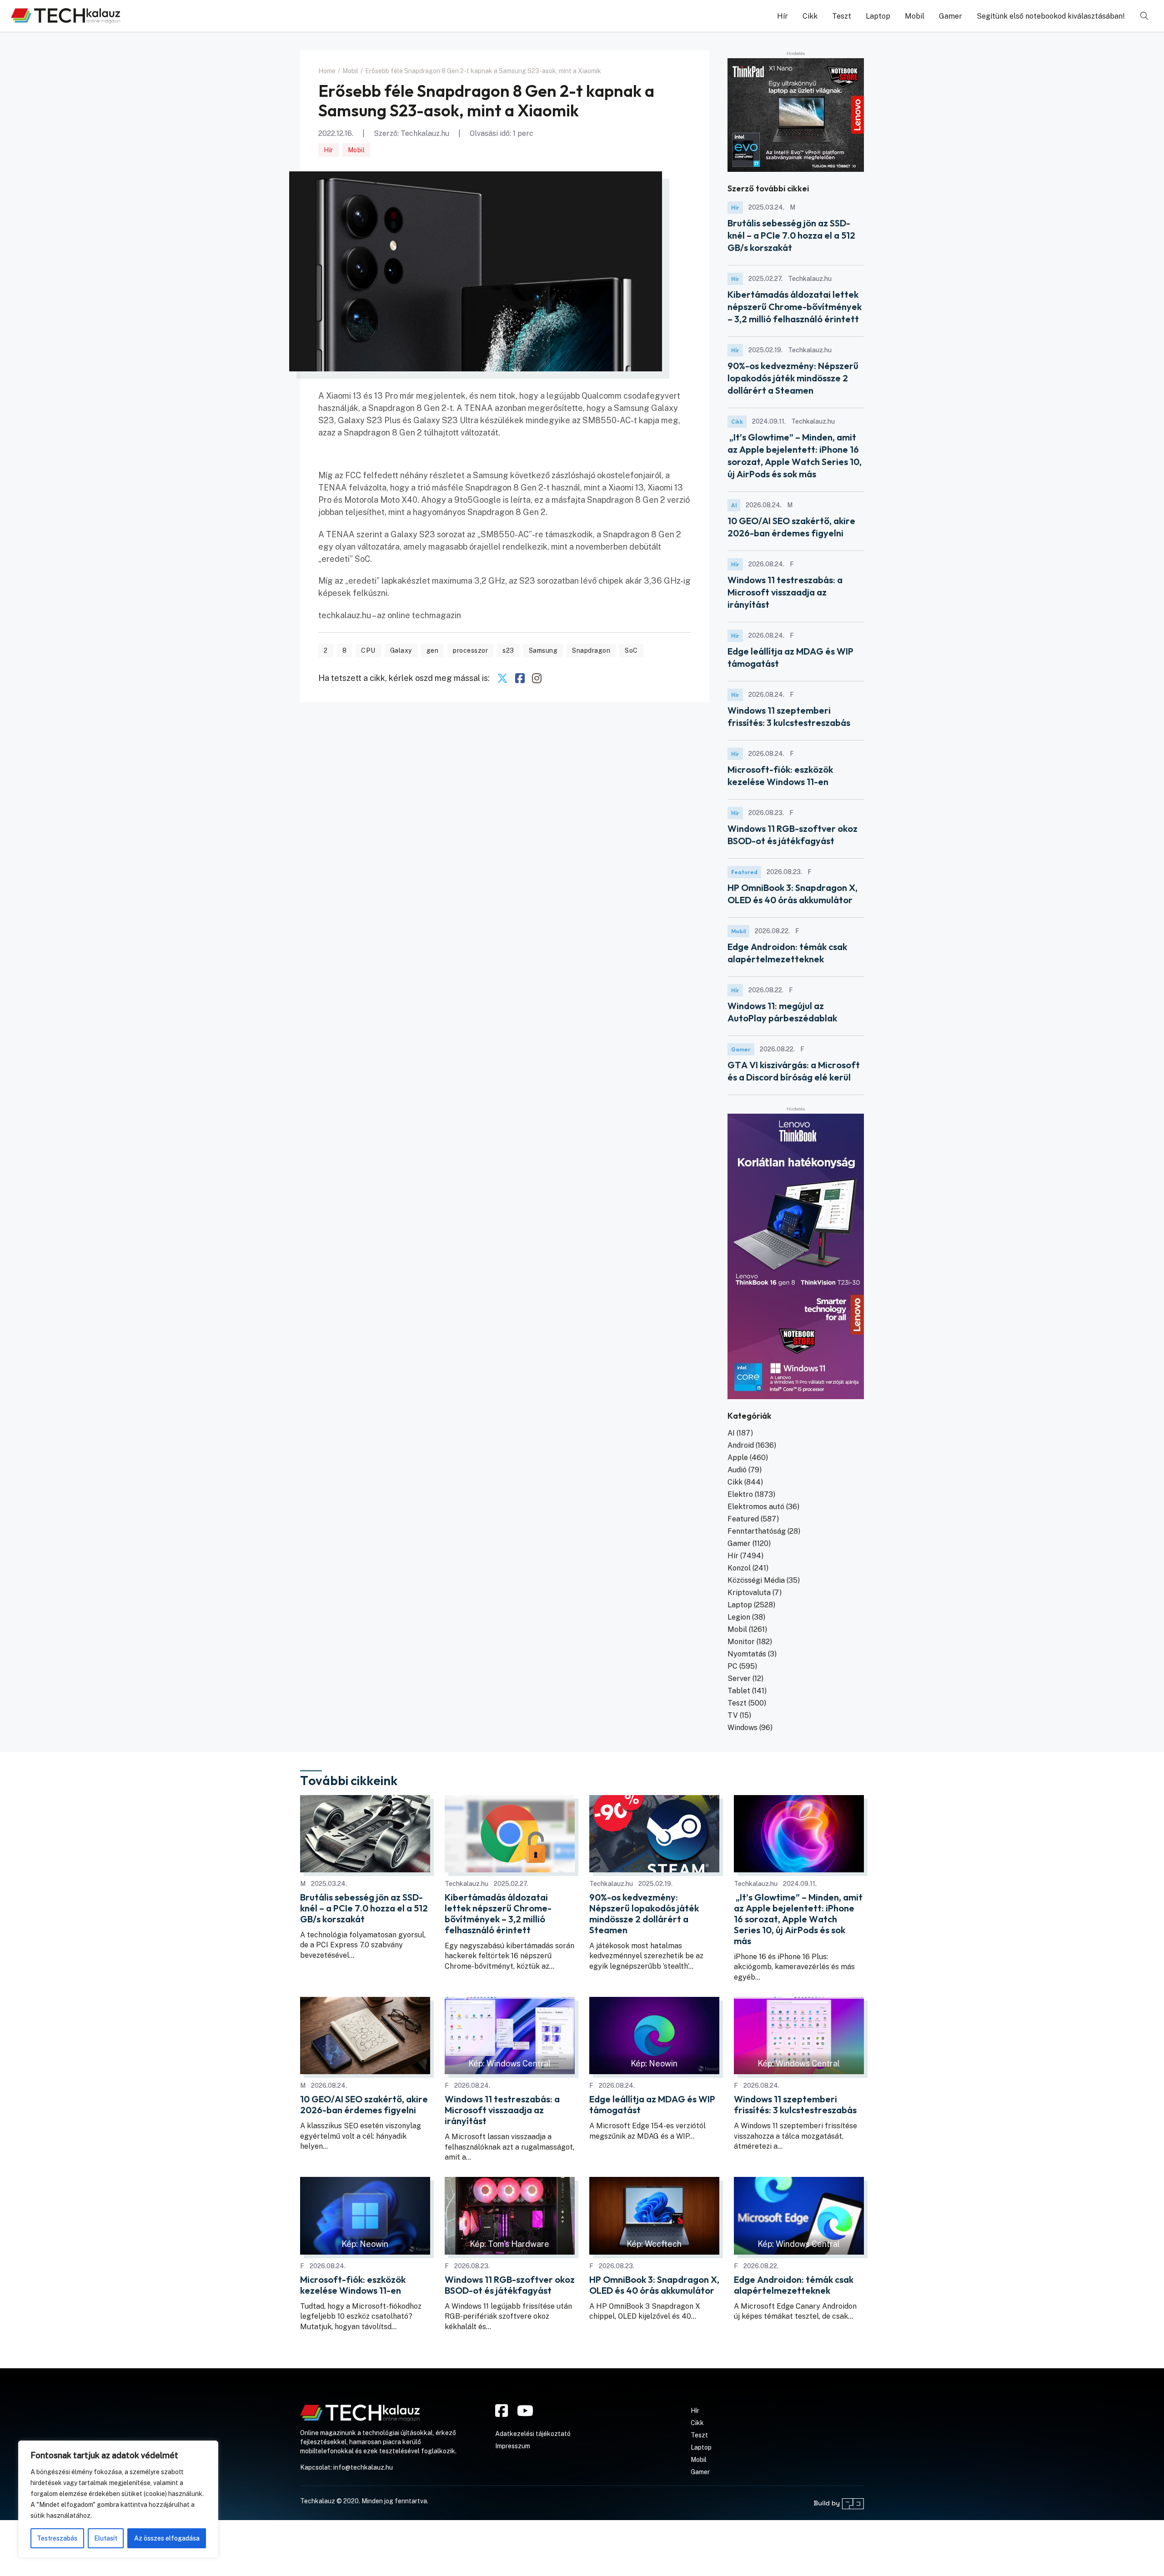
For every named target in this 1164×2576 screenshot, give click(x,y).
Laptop (878, 16)
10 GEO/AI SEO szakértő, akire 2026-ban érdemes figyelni (364, 2105)
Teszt (842, 16)
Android (741, 1445)
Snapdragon (591, 650)
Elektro (740, 1494)
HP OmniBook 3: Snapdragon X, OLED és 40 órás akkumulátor (654, 2285)
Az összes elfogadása (167, 2538)
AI (734, 505)
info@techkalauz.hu (363, 2467)
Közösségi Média (756, 1580)
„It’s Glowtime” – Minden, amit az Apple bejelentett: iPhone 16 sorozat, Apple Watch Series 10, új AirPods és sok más (798, 1919)
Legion (739, 1617)
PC (733, 1666)
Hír (783, 16)
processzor (470, 650)
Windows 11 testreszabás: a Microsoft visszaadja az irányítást (785, 592)
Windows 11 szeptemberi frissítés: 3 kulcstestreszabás (795, 2105)
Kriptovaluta (749, 1593)
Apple (738, 1458)
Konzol (739, 1568)
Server (739, 1678)
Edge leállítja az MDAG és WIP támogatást (652, 2105)
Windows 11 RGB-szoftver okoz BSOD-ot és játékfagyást (510, 2285)
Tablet (739, 1691)
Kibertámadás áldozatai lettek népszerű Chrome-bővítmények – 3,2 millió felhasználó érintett (795, 307)
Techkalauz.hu (425, 133)
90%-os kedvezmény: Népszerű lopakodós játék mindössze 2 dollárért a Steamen (793, 378)
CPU (368, 650)
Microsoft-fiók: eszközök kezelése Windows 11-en (353, 2285)
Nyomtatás (747, 1654)
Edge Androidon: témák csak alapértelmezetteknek (794, 2285)
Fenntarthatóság (757, 1531)
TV (733, 1715)
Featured (744, 872)
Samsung (543, 650)
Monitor (741, 1642)
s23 (508, 650)
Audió (737, 1470)
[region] (118, 2499)
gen (433, 650)
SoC (631, 650)
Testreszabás (57, 2538)
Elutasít (106, 2538)
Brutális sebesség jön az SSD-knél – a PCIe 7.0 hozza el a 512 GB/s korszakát (791, 235)
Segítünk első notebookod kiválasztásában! (1051, 16)
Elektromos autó (756, 1507)
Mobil (915, 16)
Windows (743, 1728)
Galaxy (401, 650)
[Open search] (1144, 16)
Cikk (810, 16)
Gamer (951, 16)
